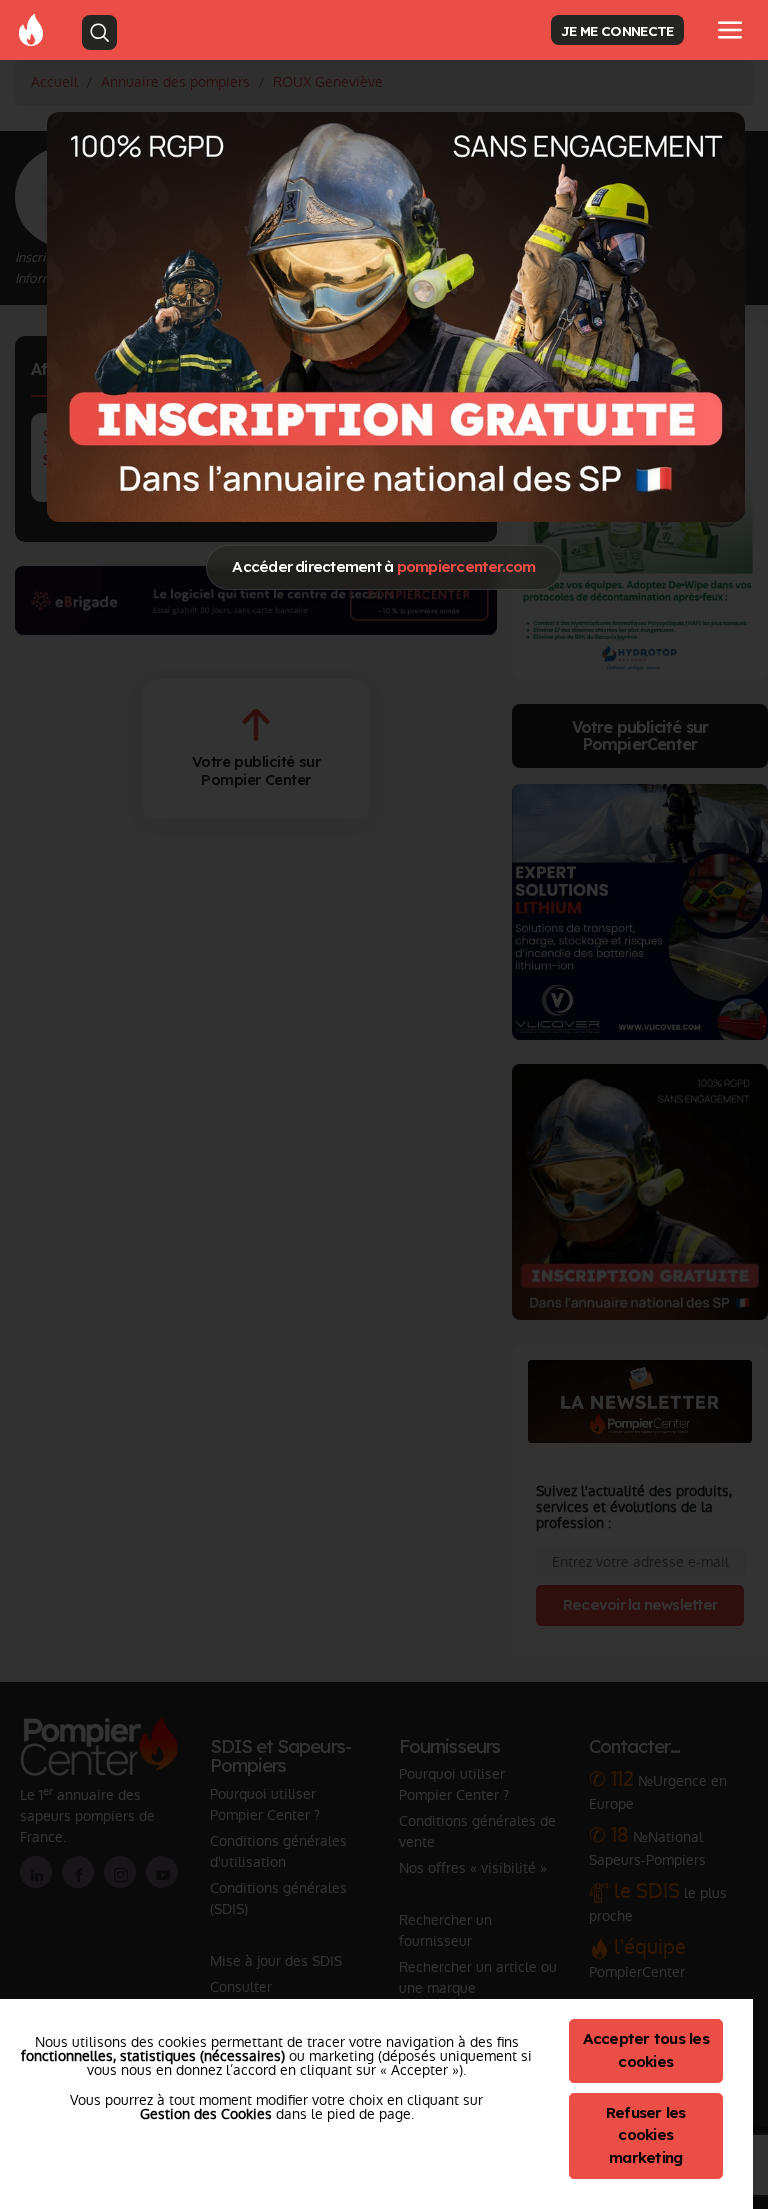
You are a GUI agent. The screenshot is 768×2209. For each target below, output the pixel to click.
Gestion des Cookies (206, 2114)
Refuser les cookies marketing (646, 2135)
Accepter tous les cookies (646, 2050)
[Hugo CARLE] (396, 316)
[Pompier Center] (31, 29)
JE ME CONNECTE (617, 30)
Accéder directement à (383, 566)
